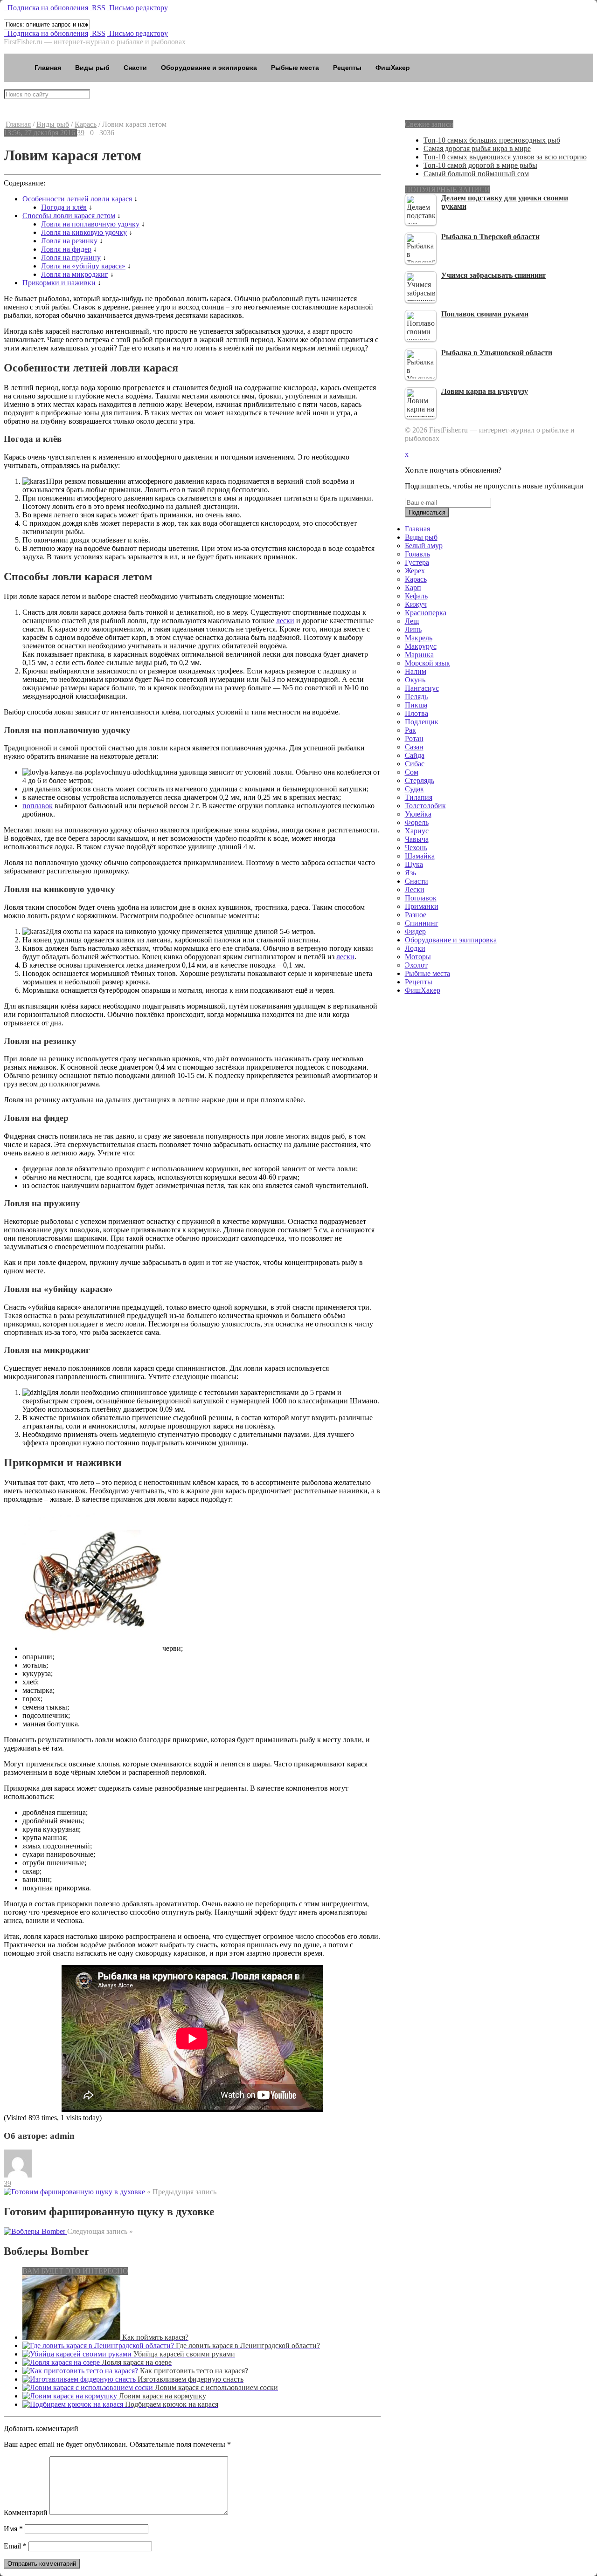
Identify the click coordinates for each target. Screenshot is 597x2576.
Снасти (135, 68)
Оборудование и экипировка (209, 68)
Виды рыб (92, 68)
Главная (48, 68)
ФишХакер (393, 68)
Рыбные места (295, 68)
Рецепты (347, 68)
